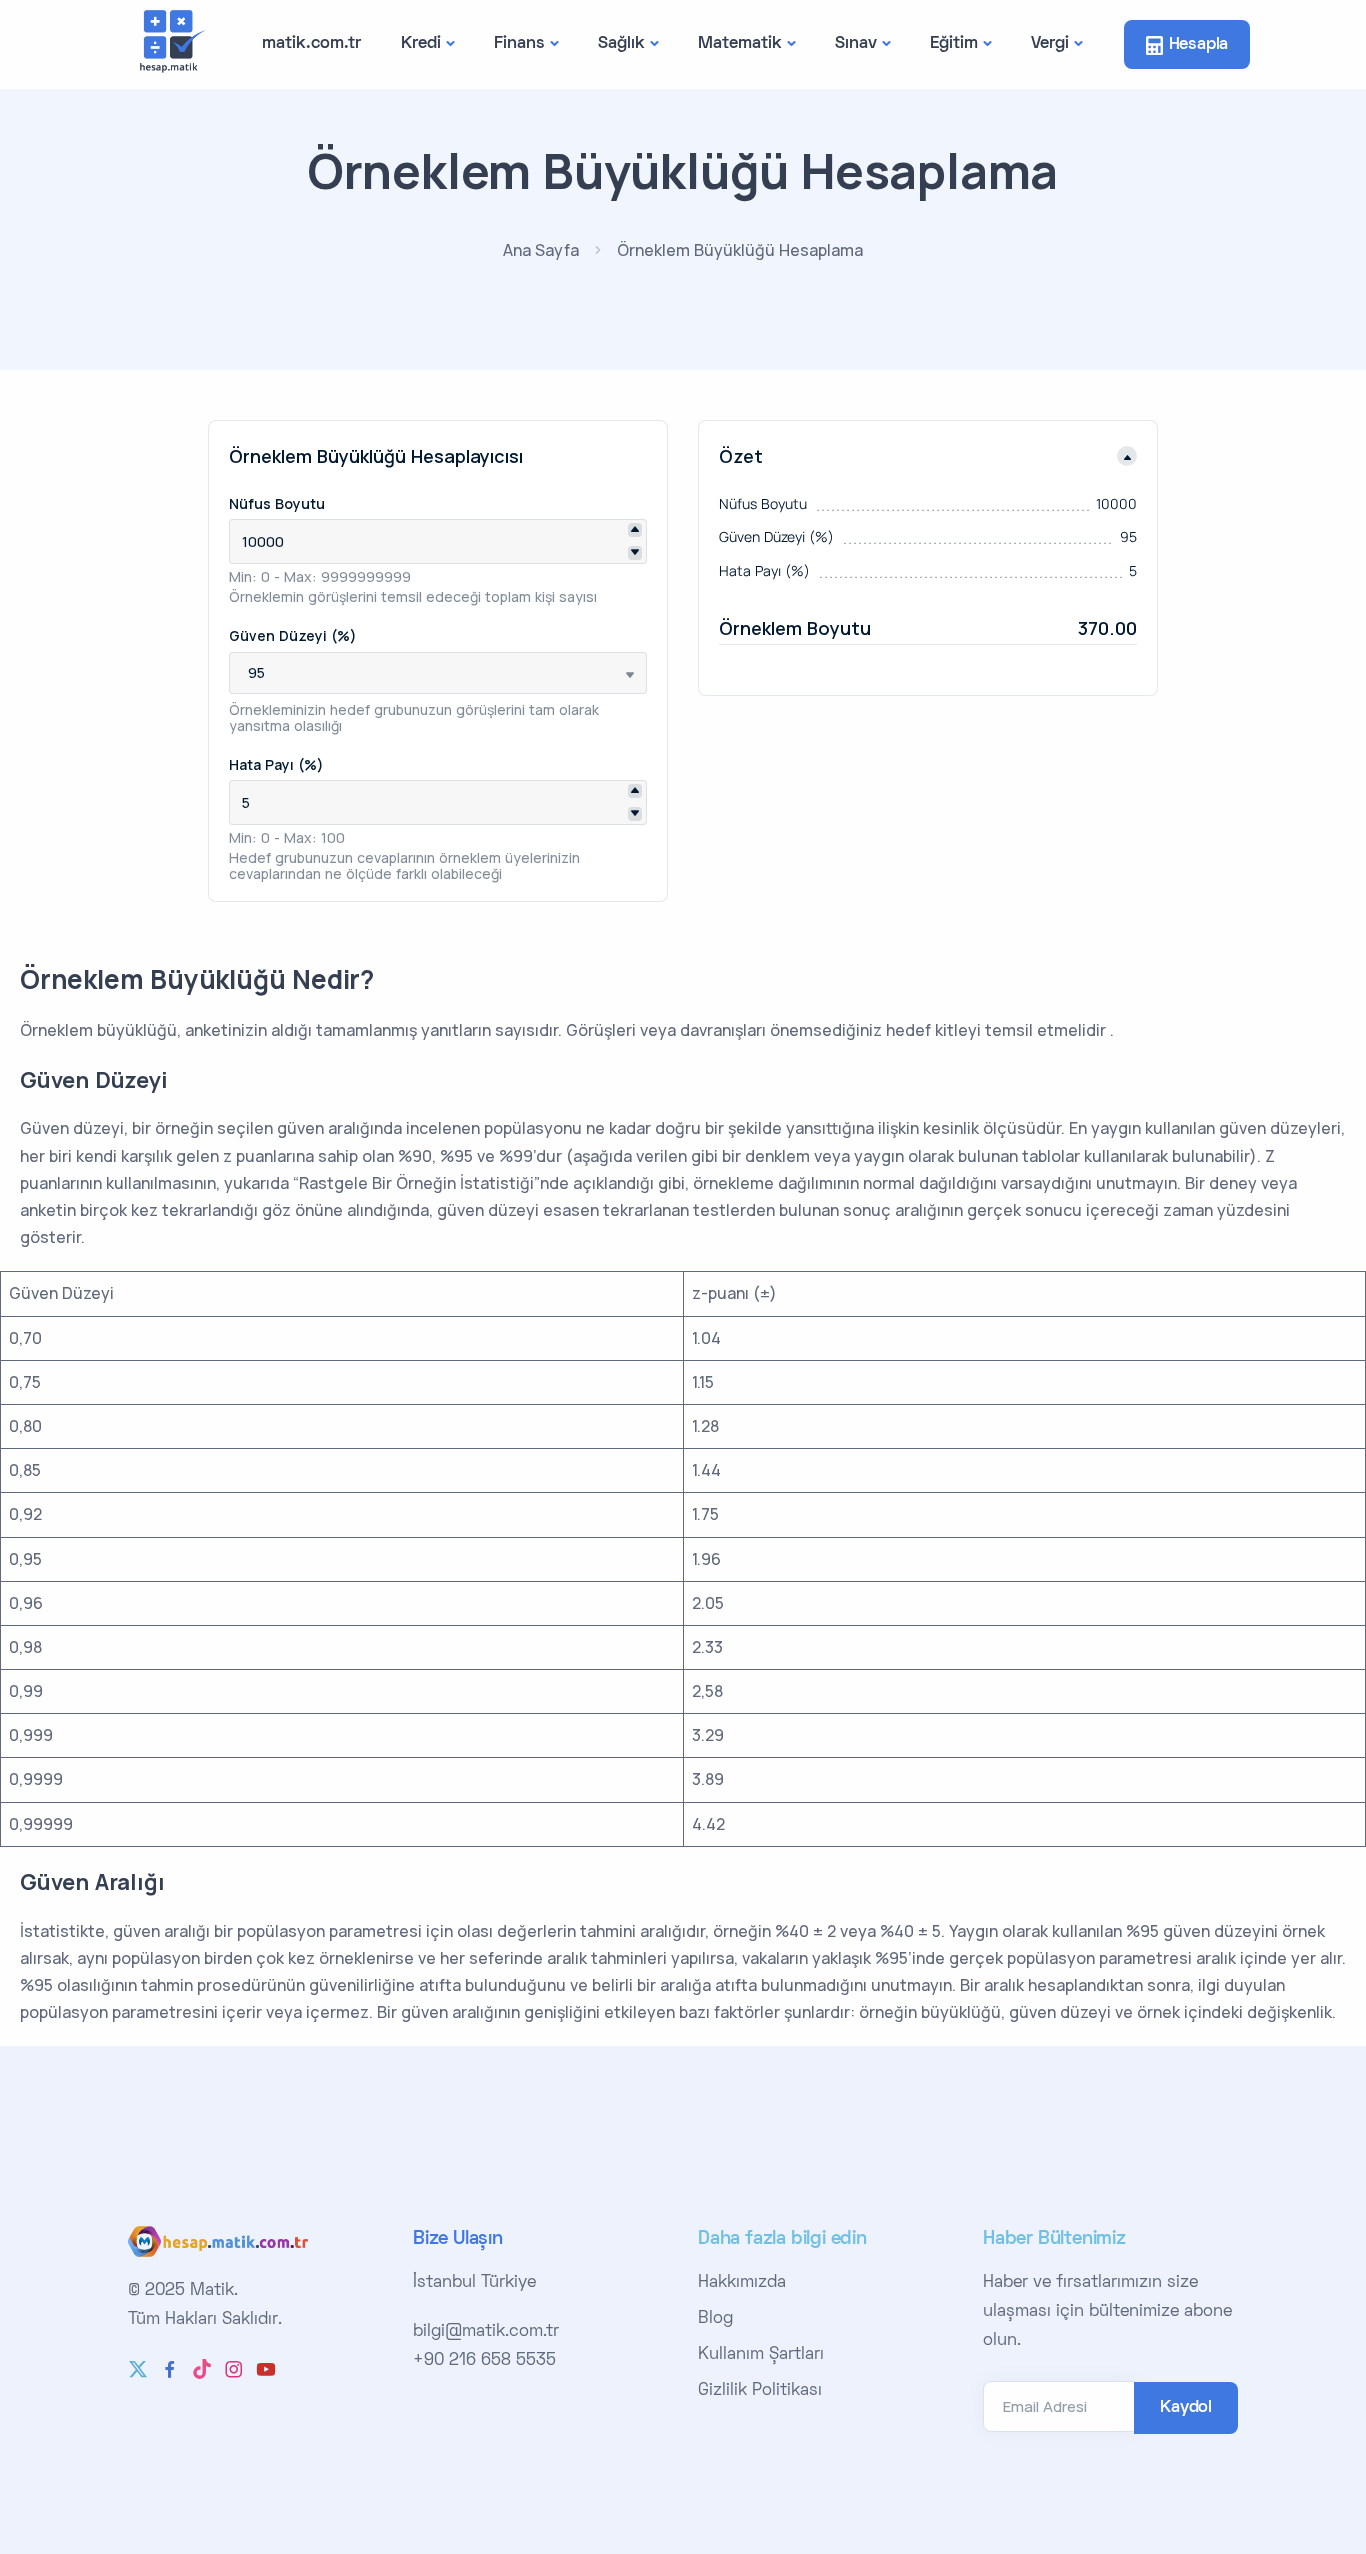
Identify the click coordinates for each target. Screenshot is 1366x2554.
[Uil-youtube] (266, 2369)
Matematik (740, 44)
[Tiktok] (202, 2369)
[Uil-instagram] (234, 2369)
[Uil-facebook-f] (170, 2369)
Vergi (1050, 44)
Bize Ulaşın (458, 2239)
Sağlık (621, 44)
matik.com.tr (311, 44)
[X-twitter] (138, 2369)
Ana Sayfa (541, 250)
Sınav (856, 44)
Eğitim (954, 44)
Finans (519, 44)
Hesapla (1199, 45)
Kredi (421, 44)
